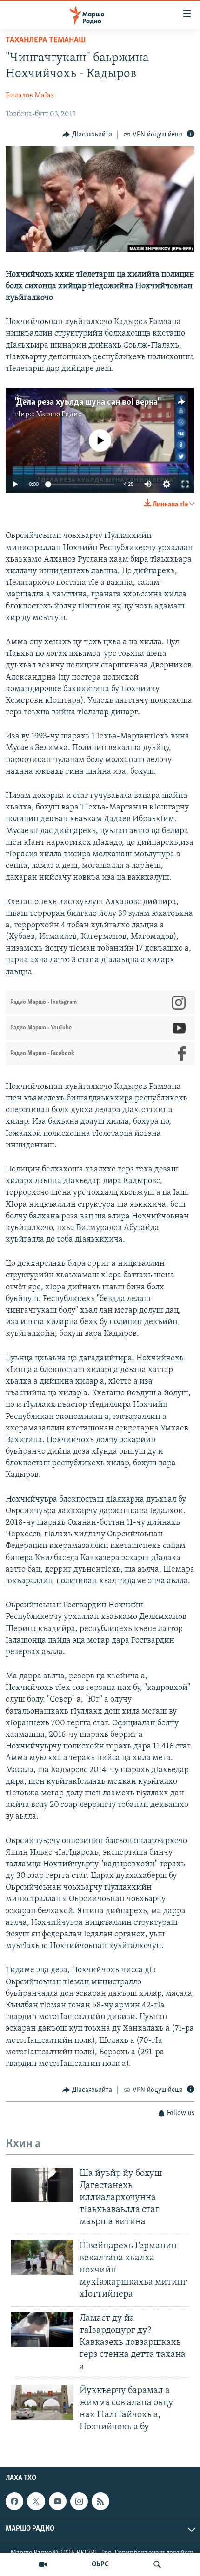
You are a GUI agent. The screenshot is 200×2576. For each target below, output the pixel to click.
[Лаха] (157, 2564)
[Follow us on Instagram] (79, 2501)
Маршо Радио (59, 414)
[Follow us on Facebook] (14, 2501)
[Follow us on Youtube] (58, 2501)
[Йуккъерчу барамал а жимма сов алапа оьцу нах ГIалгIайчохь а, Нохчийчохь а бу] (42, 2402)
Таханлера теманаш (46, 40)
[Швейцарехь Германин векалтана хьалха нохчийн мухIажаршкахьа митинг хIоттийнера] (42, 2257)
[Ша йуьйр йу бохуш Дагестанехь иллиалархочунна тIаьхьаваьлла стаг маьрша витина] (42, 2185)
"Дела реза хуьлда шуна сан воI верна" (87, 402)
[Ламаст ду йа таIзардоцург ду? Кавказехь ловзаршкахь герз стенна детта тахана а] (42, 2330)
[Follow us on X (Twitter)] (36, 2501)
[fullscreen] (185, 484)
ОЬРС (100, 2564)
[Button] (87, 135)
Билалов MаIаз (30, 96)
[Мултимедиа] (43, 2564)
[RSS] (100, 2501)
